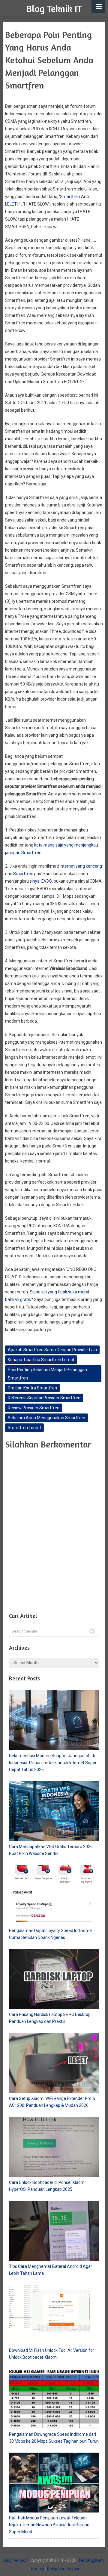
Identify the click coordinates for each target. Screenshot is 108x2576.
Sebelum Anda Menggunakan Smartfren (46, 1418)
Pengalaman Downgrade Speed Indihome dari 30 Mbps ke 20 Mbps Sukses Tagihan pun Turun (54, 2438)
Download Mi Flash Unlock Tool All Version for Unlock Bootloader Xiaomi (52, 2354)
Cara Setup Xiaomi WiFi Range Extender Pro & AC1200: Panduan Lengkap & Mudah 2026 (52, 2102)
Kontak (38, 2569)
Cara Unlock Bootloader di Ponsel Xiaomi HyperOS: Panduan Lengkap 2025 (47, 2186)
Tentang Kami (91, 2560)
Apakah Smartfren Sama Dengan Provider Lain (52, 1350)
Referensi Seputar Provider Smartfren (44, 1398)
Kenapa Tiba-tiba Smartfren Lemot (41, 1360)
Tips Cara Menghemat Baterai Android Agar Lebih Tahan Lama (51, 2270)
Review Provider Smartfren (34, 1408)
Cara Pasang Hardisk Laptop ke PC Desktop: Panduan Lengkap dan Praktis (50, 2018)
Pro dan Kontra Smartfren (32, 1388)
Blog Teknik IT (54, 9)
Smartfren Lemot (24, 1428)
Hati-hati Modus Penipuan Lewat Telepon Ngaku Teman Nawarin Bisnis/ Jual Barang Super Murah (49, 2525)
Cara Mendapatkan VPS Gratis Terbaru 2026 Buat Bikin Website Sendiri (51, 1850)
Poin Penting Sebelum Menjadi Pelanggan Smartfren (47, 1374)
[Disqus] (54, 1529)
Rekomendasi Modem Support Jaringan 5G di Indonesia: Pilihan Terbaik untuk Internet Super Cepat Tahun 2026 (53, 1763)
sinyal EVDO (41, 881)
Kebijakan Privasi (63, 2569)
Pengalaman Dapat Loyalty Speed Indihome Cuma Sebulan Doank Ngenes (50, 1934)
